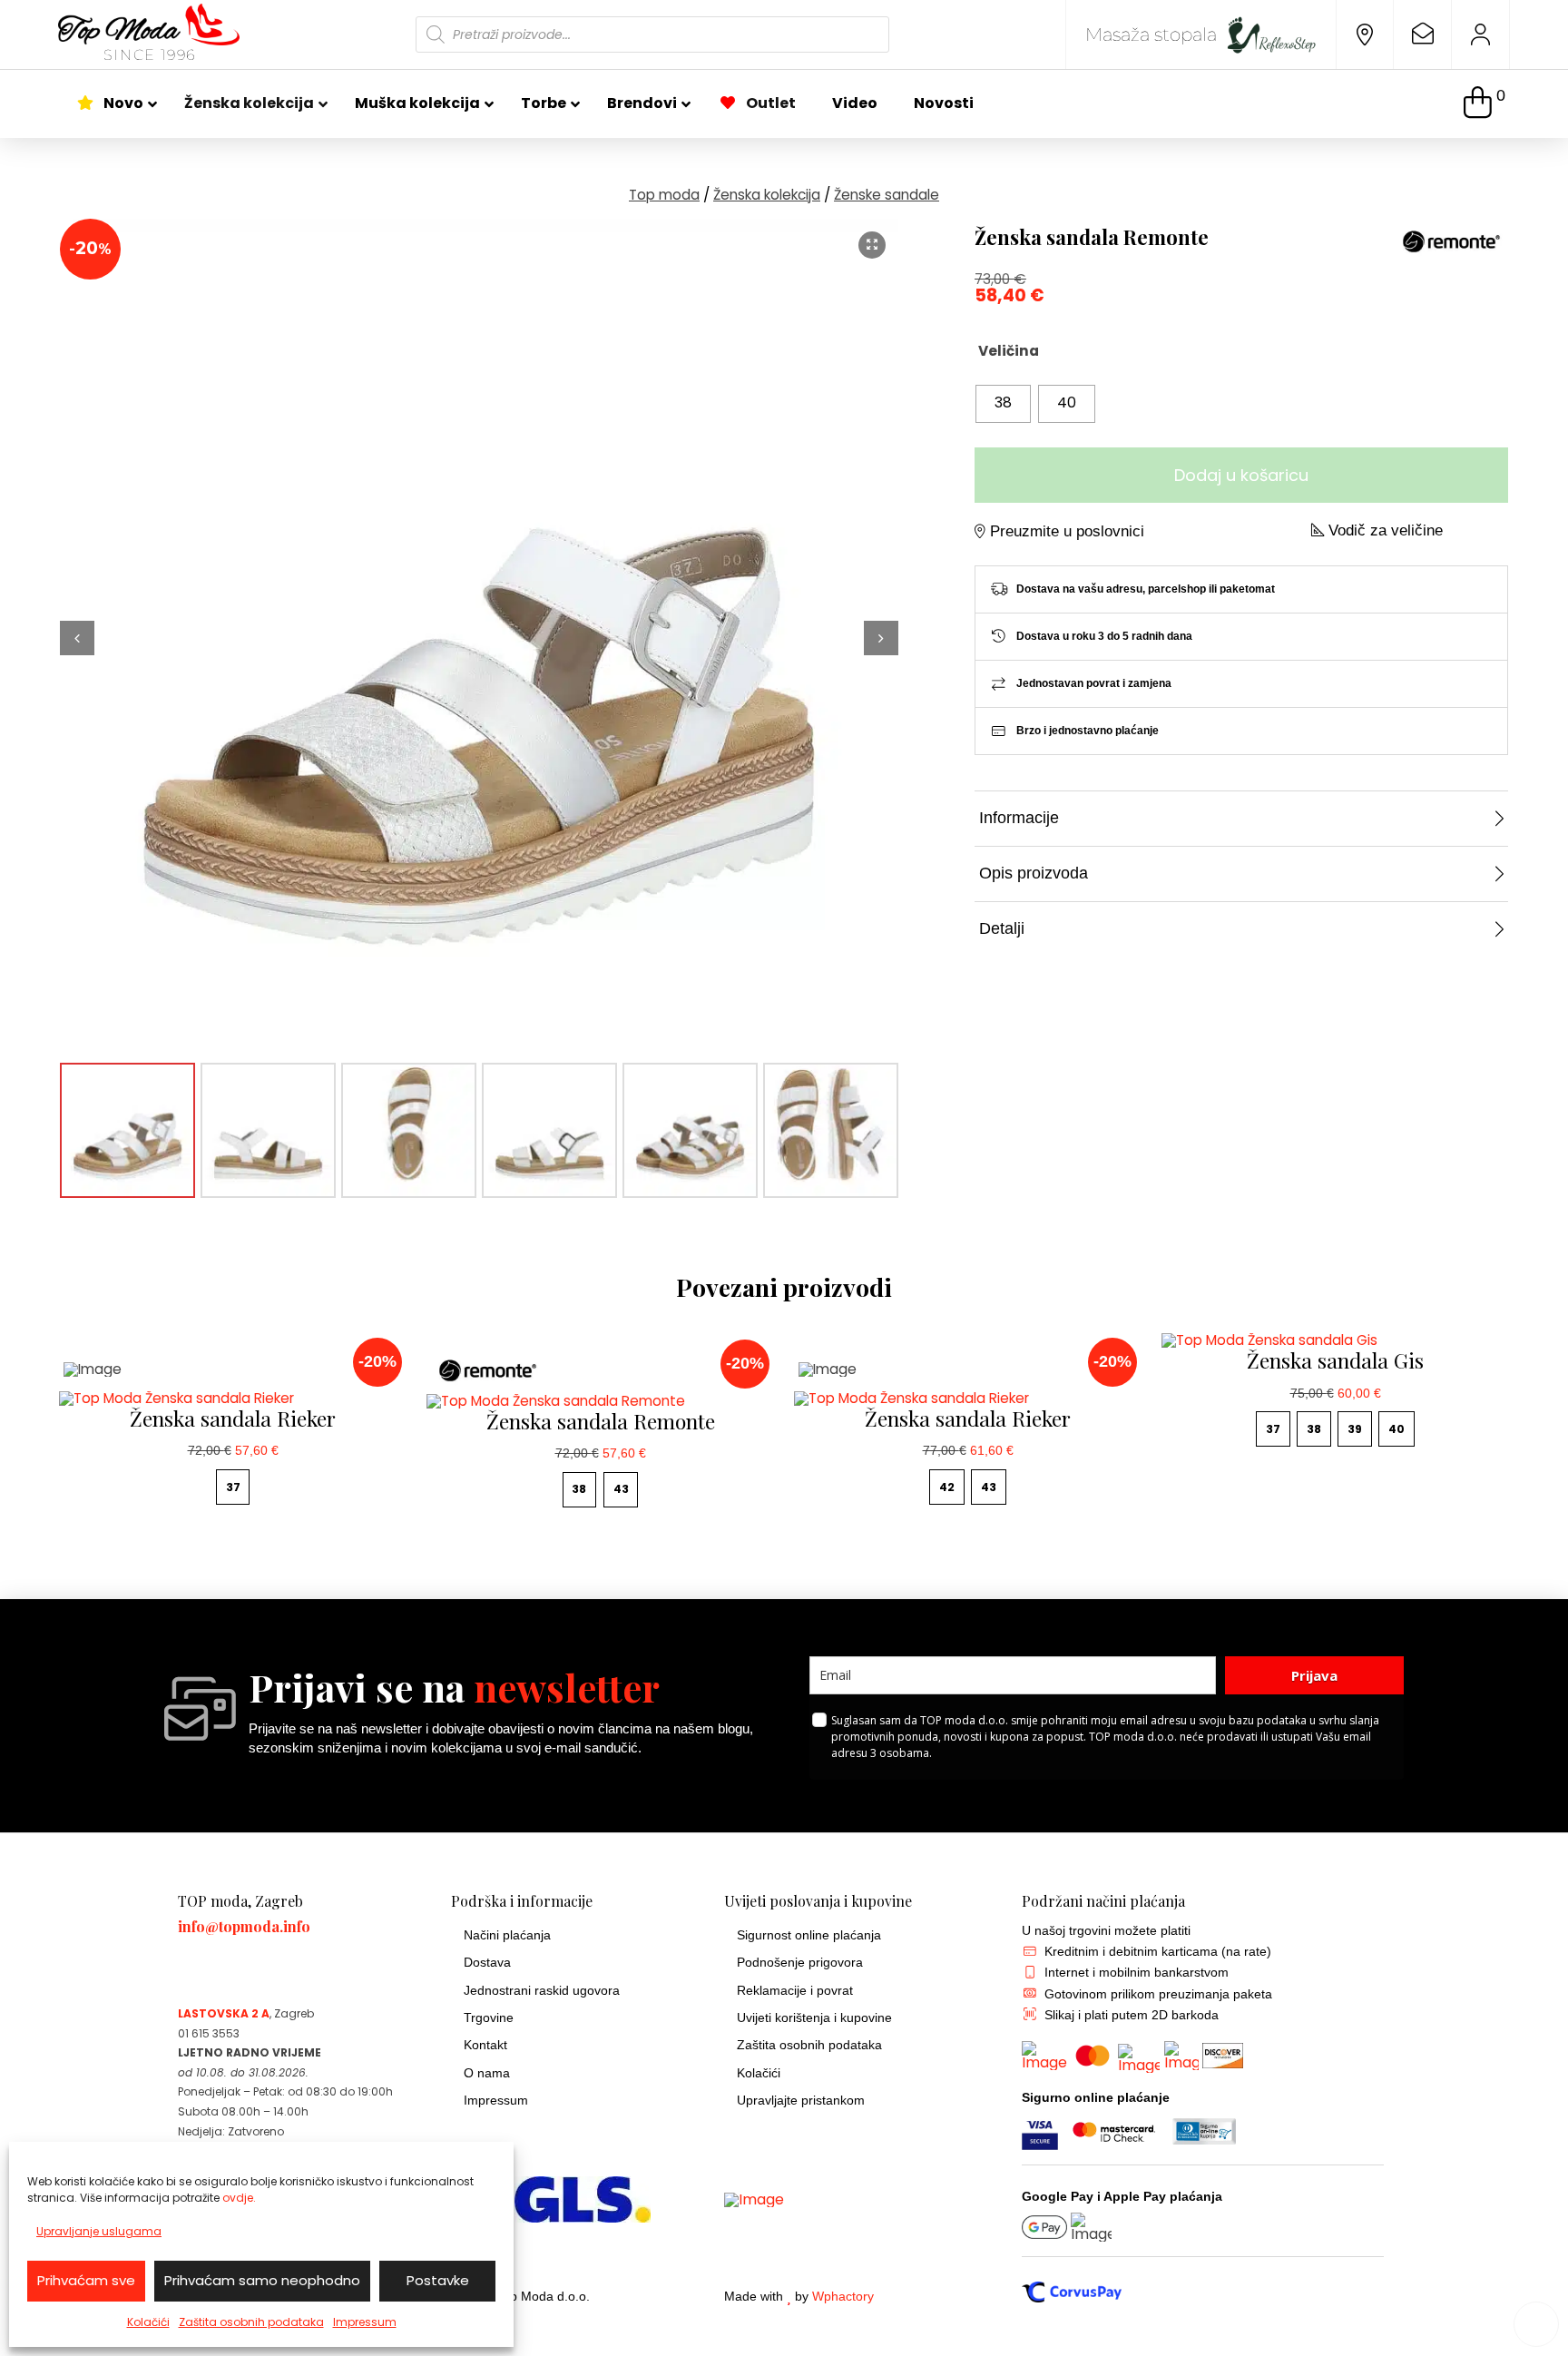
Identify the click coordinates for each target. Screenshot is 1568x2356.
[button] (1485, 104)
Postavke (438, 2280)
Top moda (664, 195)
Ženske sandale (887, 195)
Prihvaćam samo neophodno (262, 2280)
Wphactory (843, 2297)
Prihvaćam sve (86, 2280)
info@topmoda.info (244, 1926)
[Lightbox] (872, 245)
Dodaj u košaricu (1241, 475)
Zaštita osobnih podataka (251, 2322)
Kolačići (148, 2322)
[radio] (1003, 404)
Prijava (1314, 1675)
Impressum (365, 2322)
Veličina (1009, 351)
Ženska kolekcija (767, 195)
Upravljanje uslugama (99, 2231)
